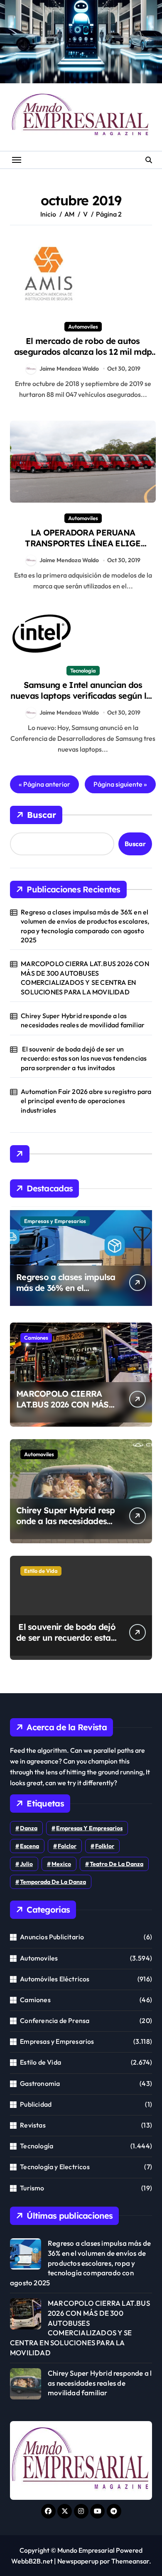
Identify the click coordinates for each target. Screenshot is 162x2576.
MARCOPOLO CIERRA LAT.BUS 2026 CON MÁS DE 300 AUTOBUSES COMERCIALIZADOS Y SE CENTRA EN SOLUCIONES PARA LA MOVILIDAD (85, 978)
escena (29, 1846)
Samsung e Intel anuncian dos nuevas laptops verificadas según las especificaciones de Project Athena (83, 696)
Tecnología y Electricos (55, 2167)
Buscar (42, 815)
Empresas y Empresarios (55, 1221)
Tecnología (83, 670)
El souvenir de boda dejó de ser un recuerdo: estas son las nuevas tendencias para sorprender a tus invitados (84, 1058)
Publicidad (36, 2104)
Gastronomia (40, 2083)
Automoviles (83, 326)
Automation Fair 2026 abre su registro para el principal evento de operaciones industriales (86, 1101)
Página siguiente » (120, 784)
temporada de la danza (53, 1882)
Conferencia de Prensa (55, 2020)
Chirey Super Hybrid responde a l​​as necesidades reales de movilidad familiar (83, 1020)
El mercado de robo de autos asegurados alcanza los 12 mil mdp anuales (83, 352)
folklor (105, 1846)
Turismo (32, 2188)
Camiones (36, 1338)
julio (26, 1864)
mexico (61, 1864)
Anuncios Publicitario (52, 1937)
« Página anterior (44, 784)
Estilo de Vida (41, 1571)
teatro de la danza (117, 1864)
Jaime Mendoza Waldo (69, 369)
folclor (67, 1846)
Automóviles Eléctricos (55, 1979)
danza (29, 1828)
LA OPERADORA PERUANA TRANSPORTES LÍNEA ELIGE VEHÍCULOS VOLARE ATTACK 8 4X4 (83, 543)
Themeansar (130, 2561)
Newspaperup (78, 2561)
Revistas (33, 2125)
